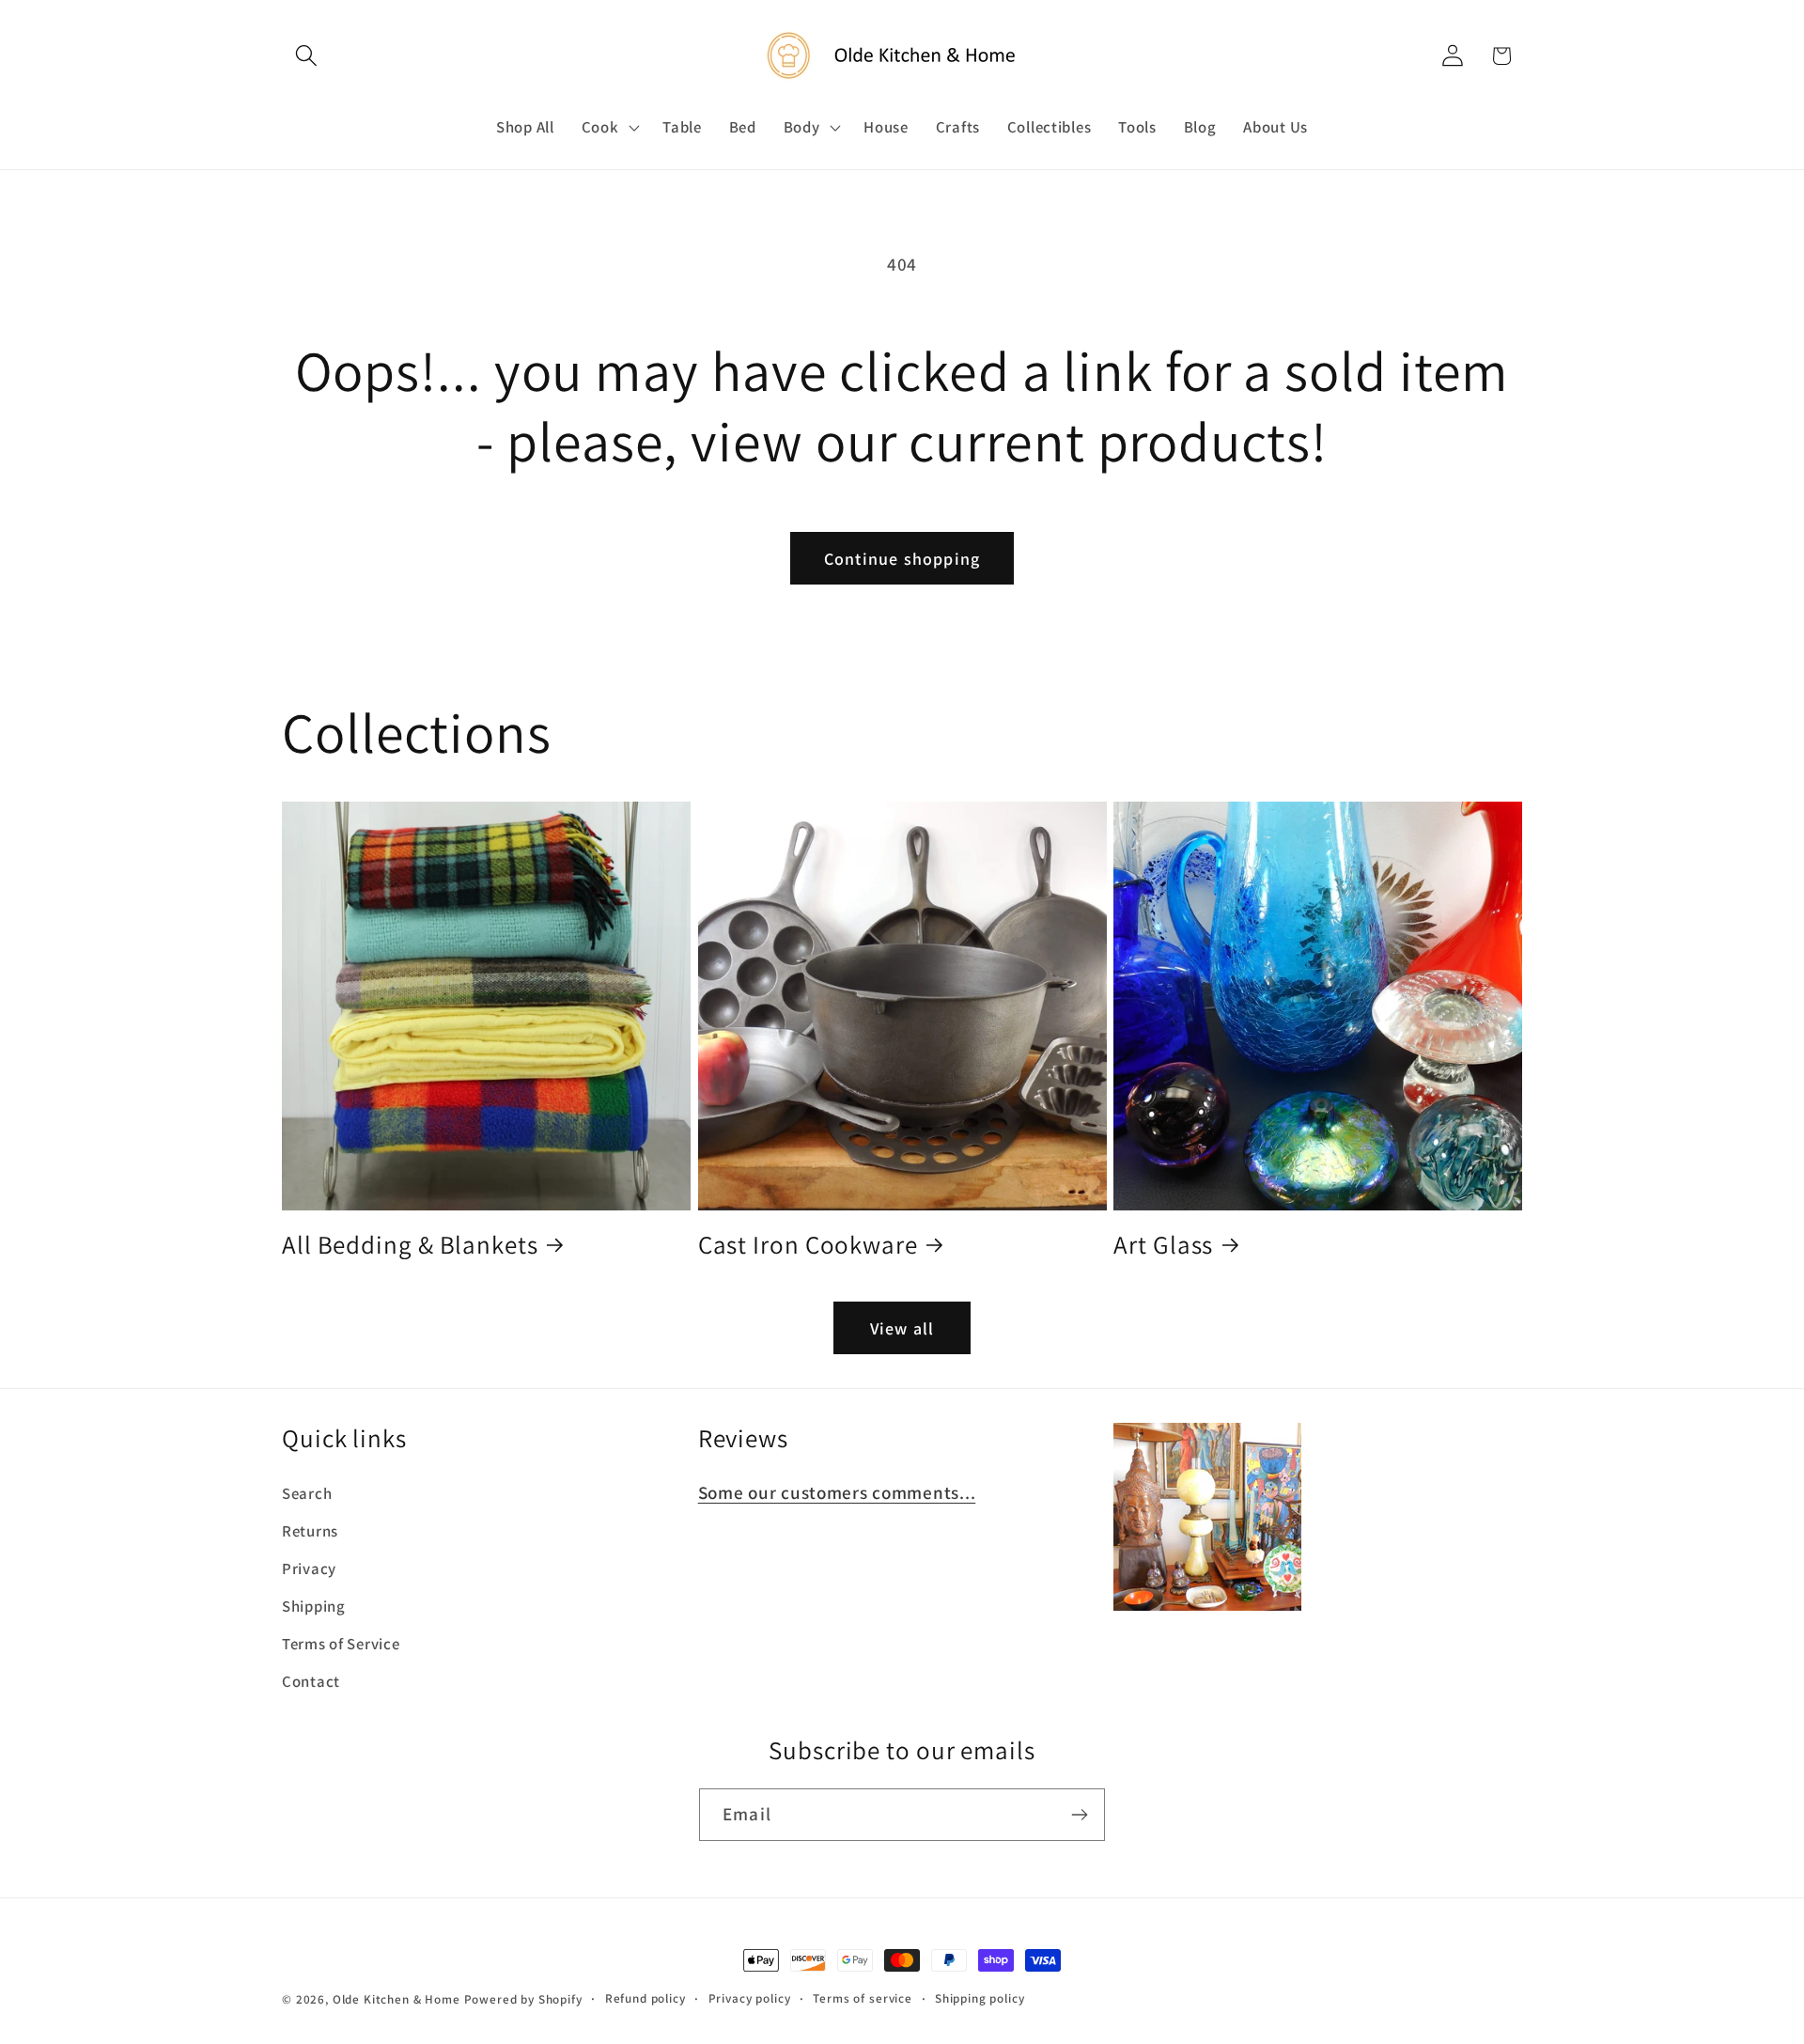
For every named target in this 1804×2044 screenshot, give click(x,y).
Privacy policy (750, 1998)
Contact (311, 1681)
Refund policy (645, 1998)
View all (902, 1328)
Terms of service (862, 1998)
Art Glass (1163, 1245)
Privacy (309, 1568)
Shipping (314, 1606)
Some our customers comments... (837, 1492)
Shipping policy (980, 1998)
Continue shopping (902, 559)
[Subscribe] (1079, 1815)
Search (307, 1493)
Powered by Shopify (523, 1999)
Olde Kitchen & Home (397, 1999)
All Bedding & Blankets (410, 1245)
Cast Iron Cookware (808, 1245)
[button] (307, 56)
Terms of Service (341, 1644)
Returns (310, 1531)
